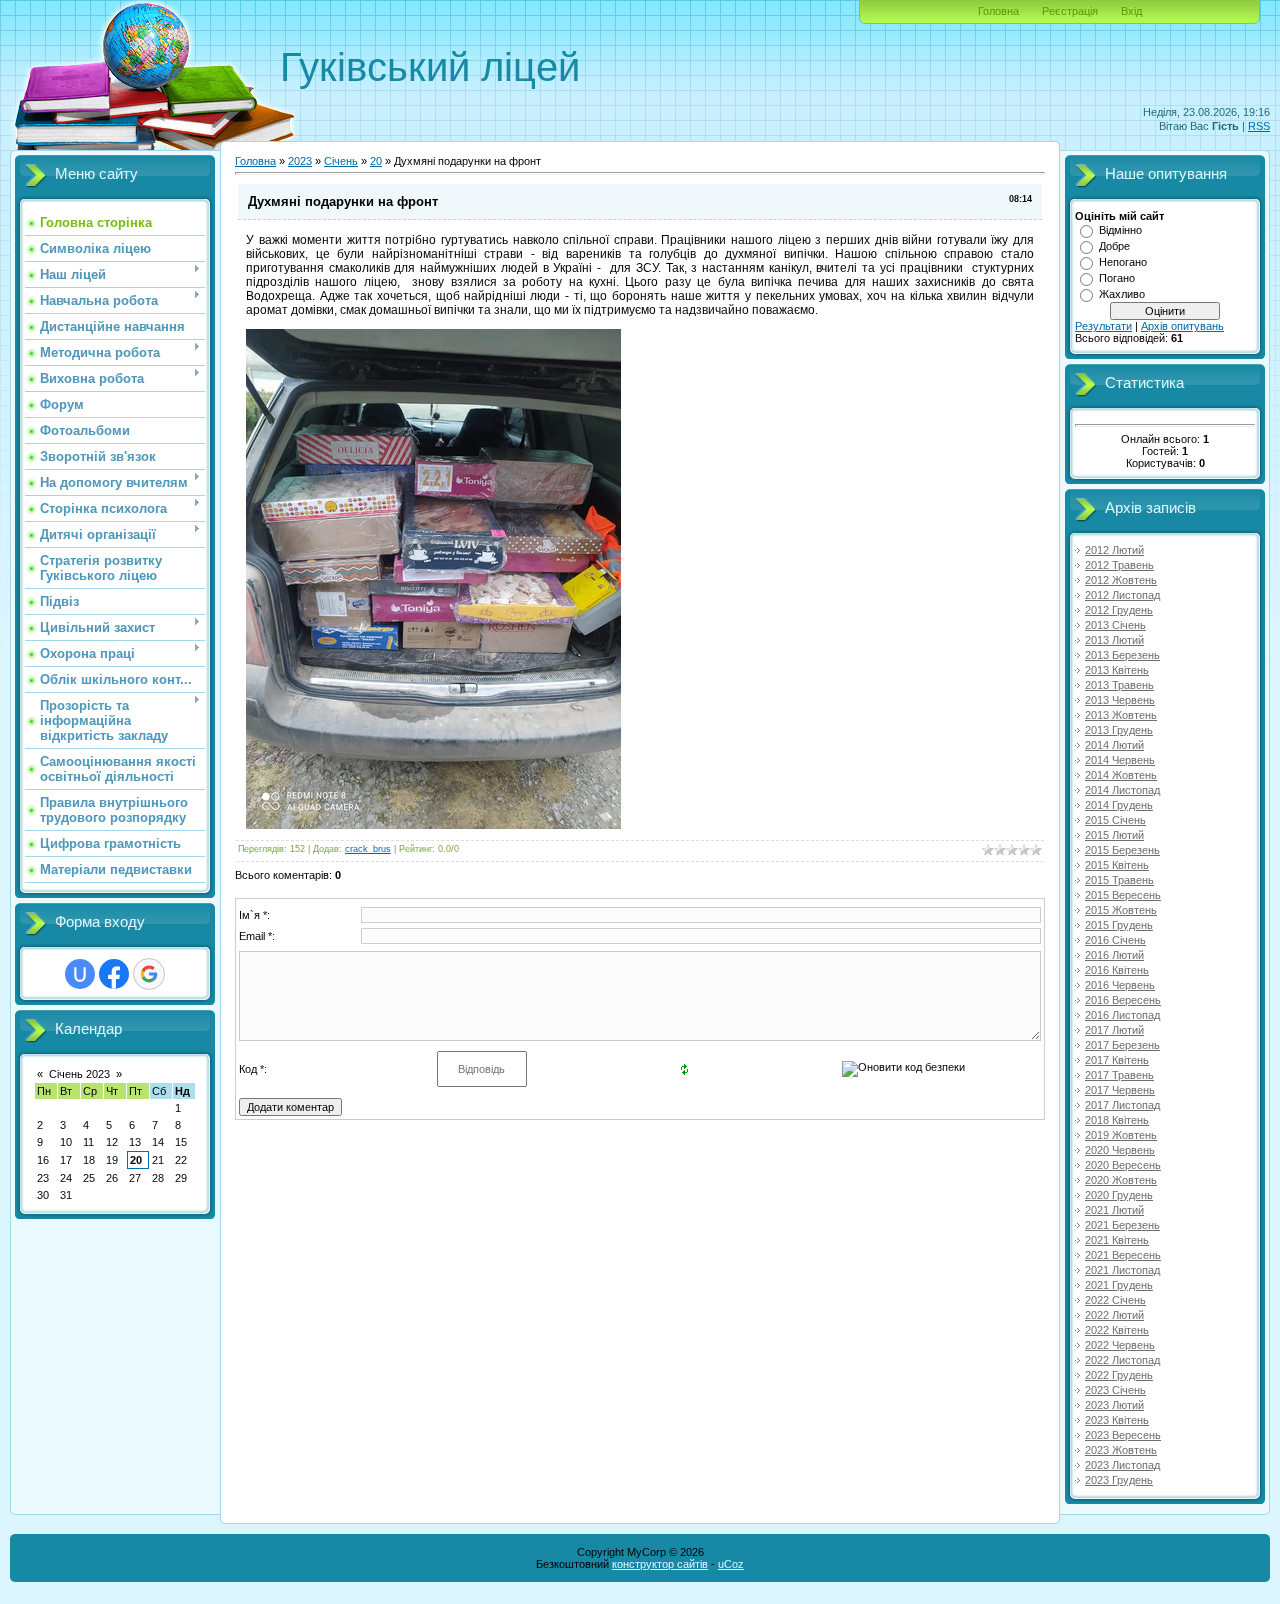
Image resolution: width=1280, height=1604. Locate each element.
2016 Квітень (1117, 970)
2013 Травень (1119, 685)
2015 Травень (1119, 880)
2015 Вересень (1123, 895)
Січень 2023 (79, 1074)
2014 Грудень (1119, 805)
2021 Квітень (1117, 1240)
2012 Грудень (1119, 610)
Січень (341, 161)
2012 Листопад (1122, 595)
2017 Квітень (1117, 1060)
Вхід (1131, 11)
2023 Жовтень (1121, 1450)
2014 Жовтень (1121, 775)
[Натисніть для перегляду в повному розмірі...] (433, 825)
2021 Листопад (1122, 1270)
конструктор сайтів (660, 1564)
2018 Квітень (1117, 1120)
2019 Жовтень (1121, 1135)
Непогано (1123, 262)
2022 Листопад (1122, 1360)
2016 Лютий (1114, 955)
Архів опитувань (1182, 326)
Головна (998, 11)
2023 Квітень (1117, 1420)
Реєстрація (1070, 11)
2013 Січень (1115, 625)
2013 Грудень (1119, 730)
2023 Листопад (1122, 1465)
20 (136, 1160)
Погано (1117, 278)
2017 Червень (1120, 1090)
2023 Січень (1115, 1390)
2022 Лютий (1114, 1315)
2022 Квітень (1117, 1330)
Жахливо (1122, 294)
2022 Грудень (1119, 1375)
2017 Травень (1119, 1075)
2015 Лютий (1114, 835)
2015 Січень (1115, 820)
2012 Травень (1119, 565)
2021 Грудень (1119, 1285)
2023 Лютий (1114, 1405)
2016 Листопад (1122, 1015)
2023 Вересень (1123, 1435)
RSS (1259, 126)
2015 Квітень (1117, 865)
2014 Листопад (1122, 790)
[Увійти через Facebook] (114, 974)
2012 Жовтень (1121, 580)
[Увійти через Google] (149, 974)
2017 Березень (1122, 1045)
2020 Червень (1120, 1150)
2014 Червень (1120, 760)
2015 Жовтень (1121, 910)
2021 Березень (1122, 1225)
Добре (1114, 246)
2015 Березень (1122, 850)
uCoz (731, 1564)
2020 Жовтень (1121, 1180)
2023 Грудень (1119, 1480)
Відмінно (1120, 230)
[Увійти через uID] (80, 974)
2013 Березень (1122, 655)
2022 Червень (1120, 1345)
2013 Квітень (1117, 670)
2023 (300, 161)
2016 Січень (1115, 940)
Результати (1103, 326)
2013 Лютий (1114, 640)
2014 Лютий (1114, 745)
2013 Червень (1120, 700)
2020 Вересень (1123, 1165)
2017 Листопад (1122, 1105)
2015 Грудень (1119, 925)
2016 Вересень (1123, 1000)
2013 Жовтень (1121, 715)
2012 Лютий (1114, 550)
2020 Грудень (1119, 1195)
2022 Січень (1115, 1300)
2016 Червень (1120, 985)
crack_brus (368, 849)
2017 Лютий (1114, 1030)
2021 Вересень (1123, 1255)
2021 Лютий (1114, 1210)
